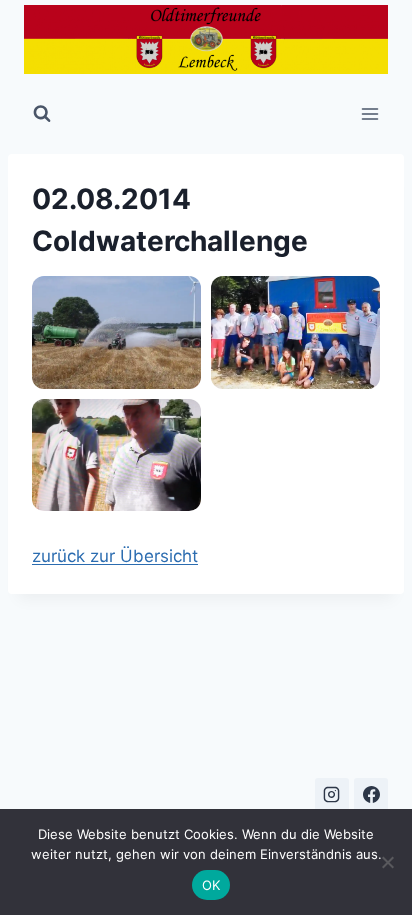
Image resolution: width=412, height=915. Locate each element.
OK (211, 885)
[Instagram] (332, 795)
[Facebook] (371, 795)
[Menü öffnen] (369, 113)
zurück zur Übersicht (115, 556)
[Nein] (387, 862)
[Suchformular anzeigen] (42, 114)
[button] (116, 332)
